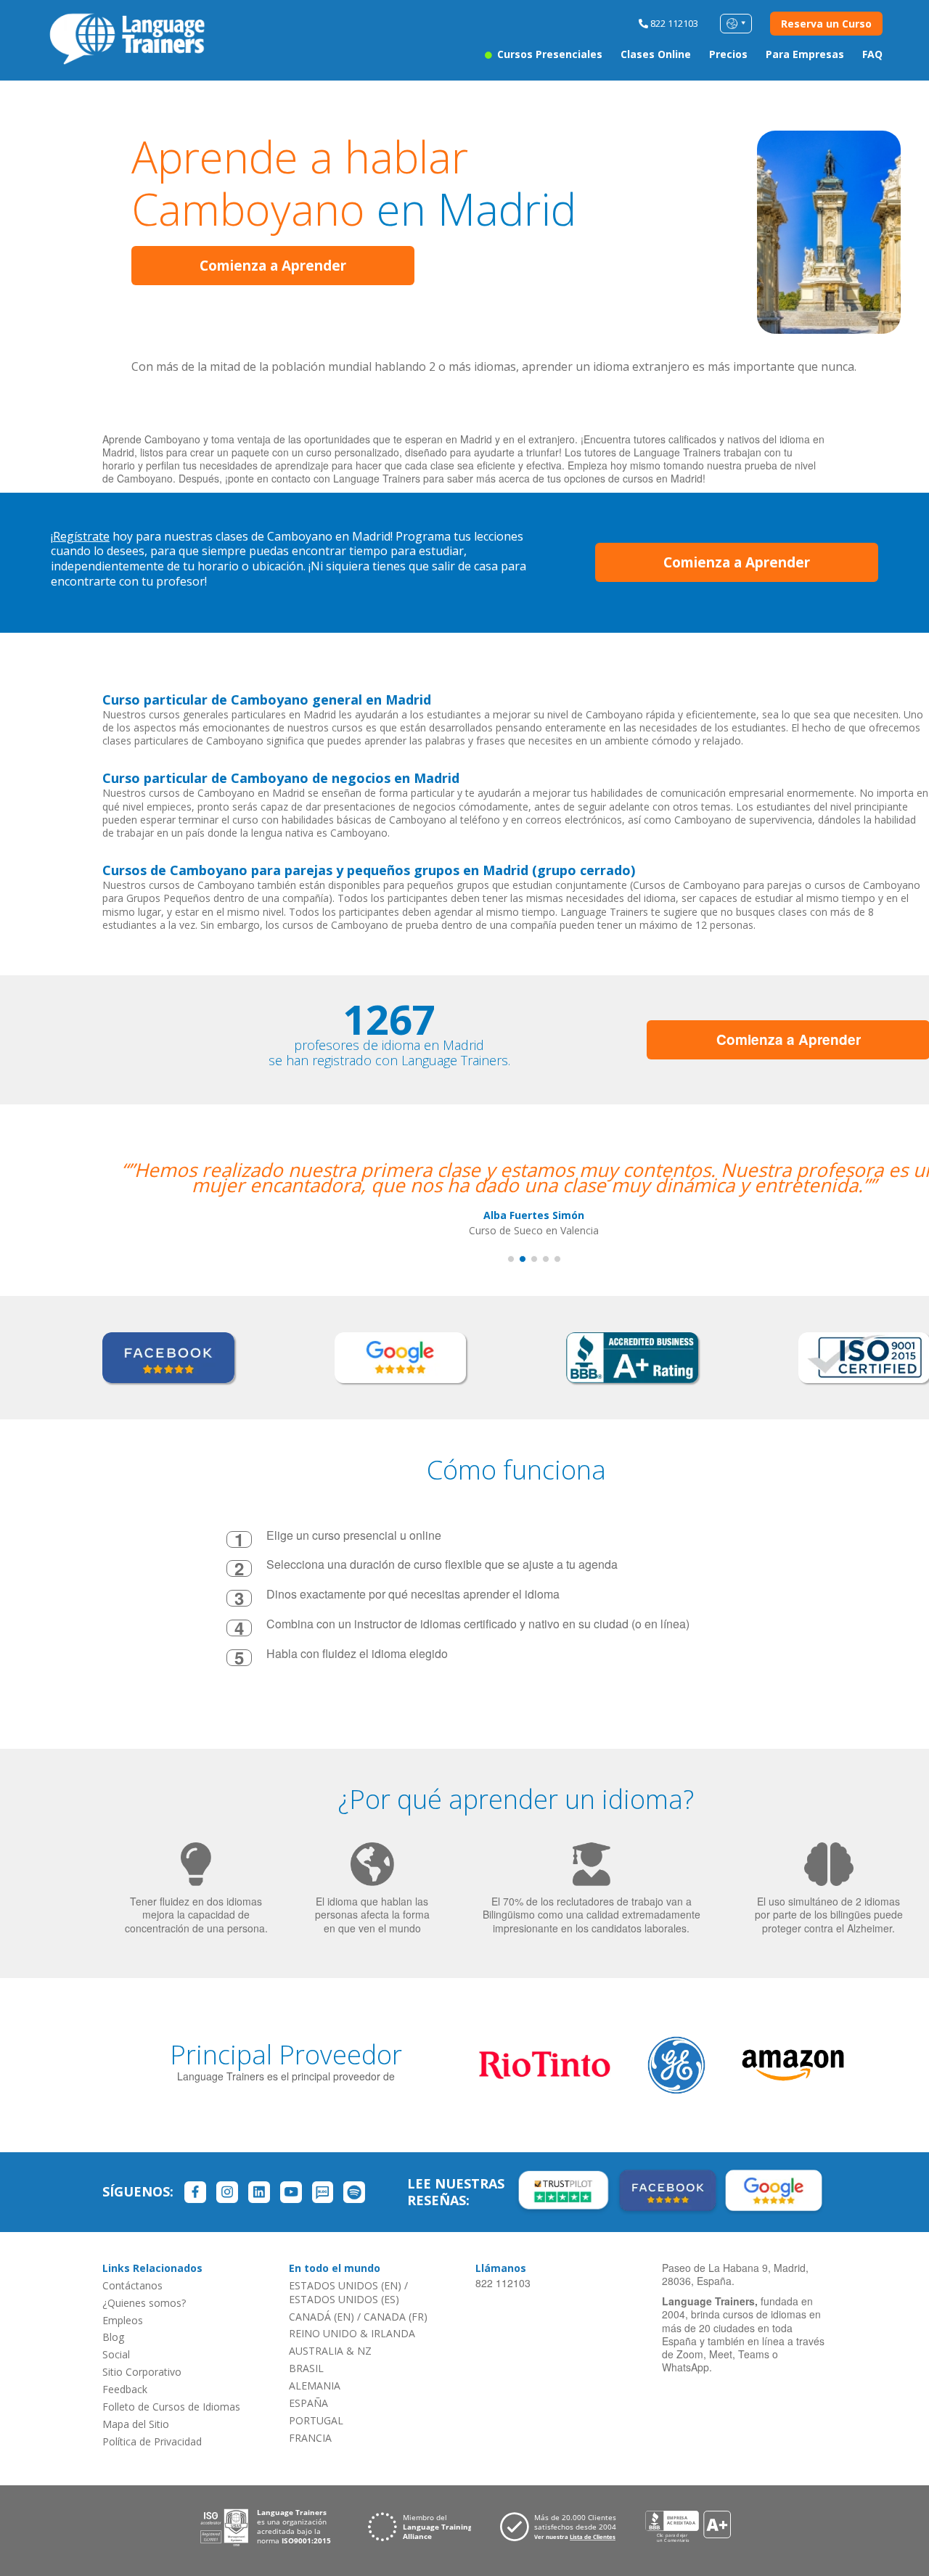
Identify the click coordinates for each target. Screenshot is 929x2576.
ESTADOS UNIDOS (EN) (345, 2285)
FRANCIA (310, 2438)
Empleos (123, 2320)
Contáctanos (132, 2285)
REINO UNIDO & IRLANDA (352, 2333)
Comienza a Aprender (273, 266)
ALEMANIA (315, 2386)
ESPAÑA (308, 2403)
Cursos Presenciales (548, 54)
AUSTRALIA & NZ (330, 2351)
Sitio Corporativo (142, 2372)
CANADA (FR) (396, 2317)
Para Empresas (805, 54)
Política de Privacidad (152, 2441)
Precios (728, 54)
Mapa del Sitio (136, 2424)
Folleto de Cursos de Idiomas (171, 2407)
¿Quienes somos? (144, 2303)
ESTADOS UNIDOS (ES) (344, 2299)
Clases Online (656, 54)
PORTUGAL (316, 2420)
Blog (113, 2337)
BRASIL (306, 2368)
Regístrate (81, 536)
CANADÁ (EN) (322, 2317)
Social (116, 2354)
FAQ (872, 54)
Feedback (125, 2389)
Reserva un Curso (826, 24)
